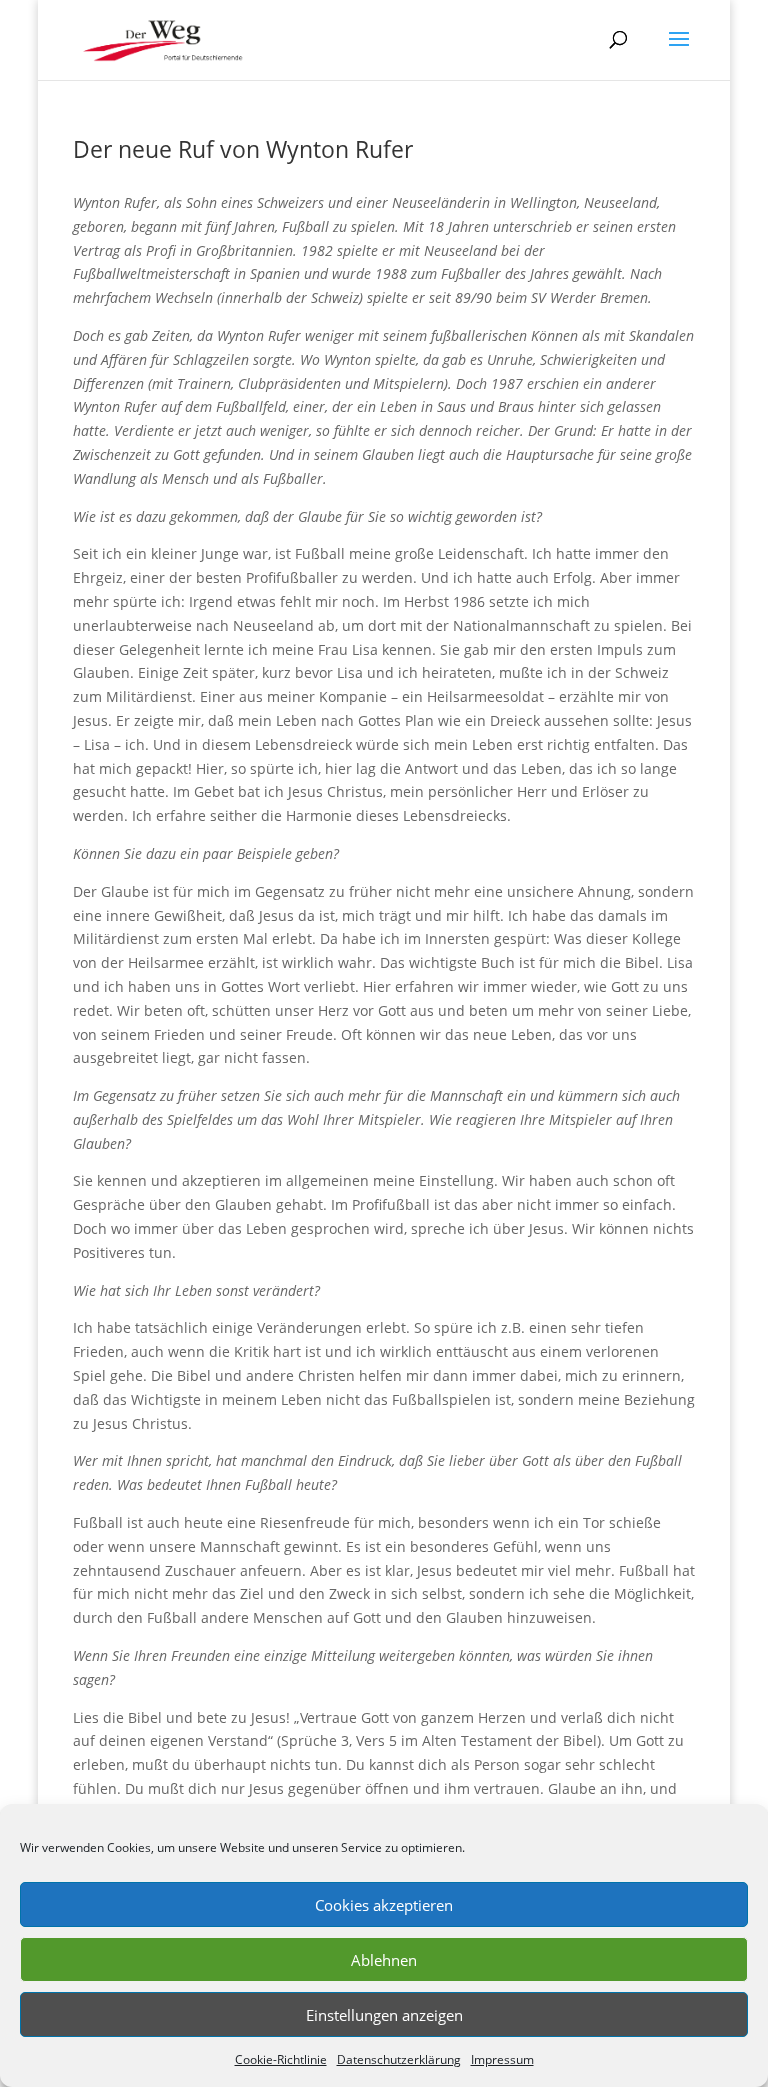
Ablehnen (384, 1960)
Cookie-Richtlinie (281, 2059)
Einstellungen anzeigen (384, 2015)
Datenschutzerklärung (399, 2059)
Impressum (502, 2059)
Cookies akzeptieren (384, 1905)
